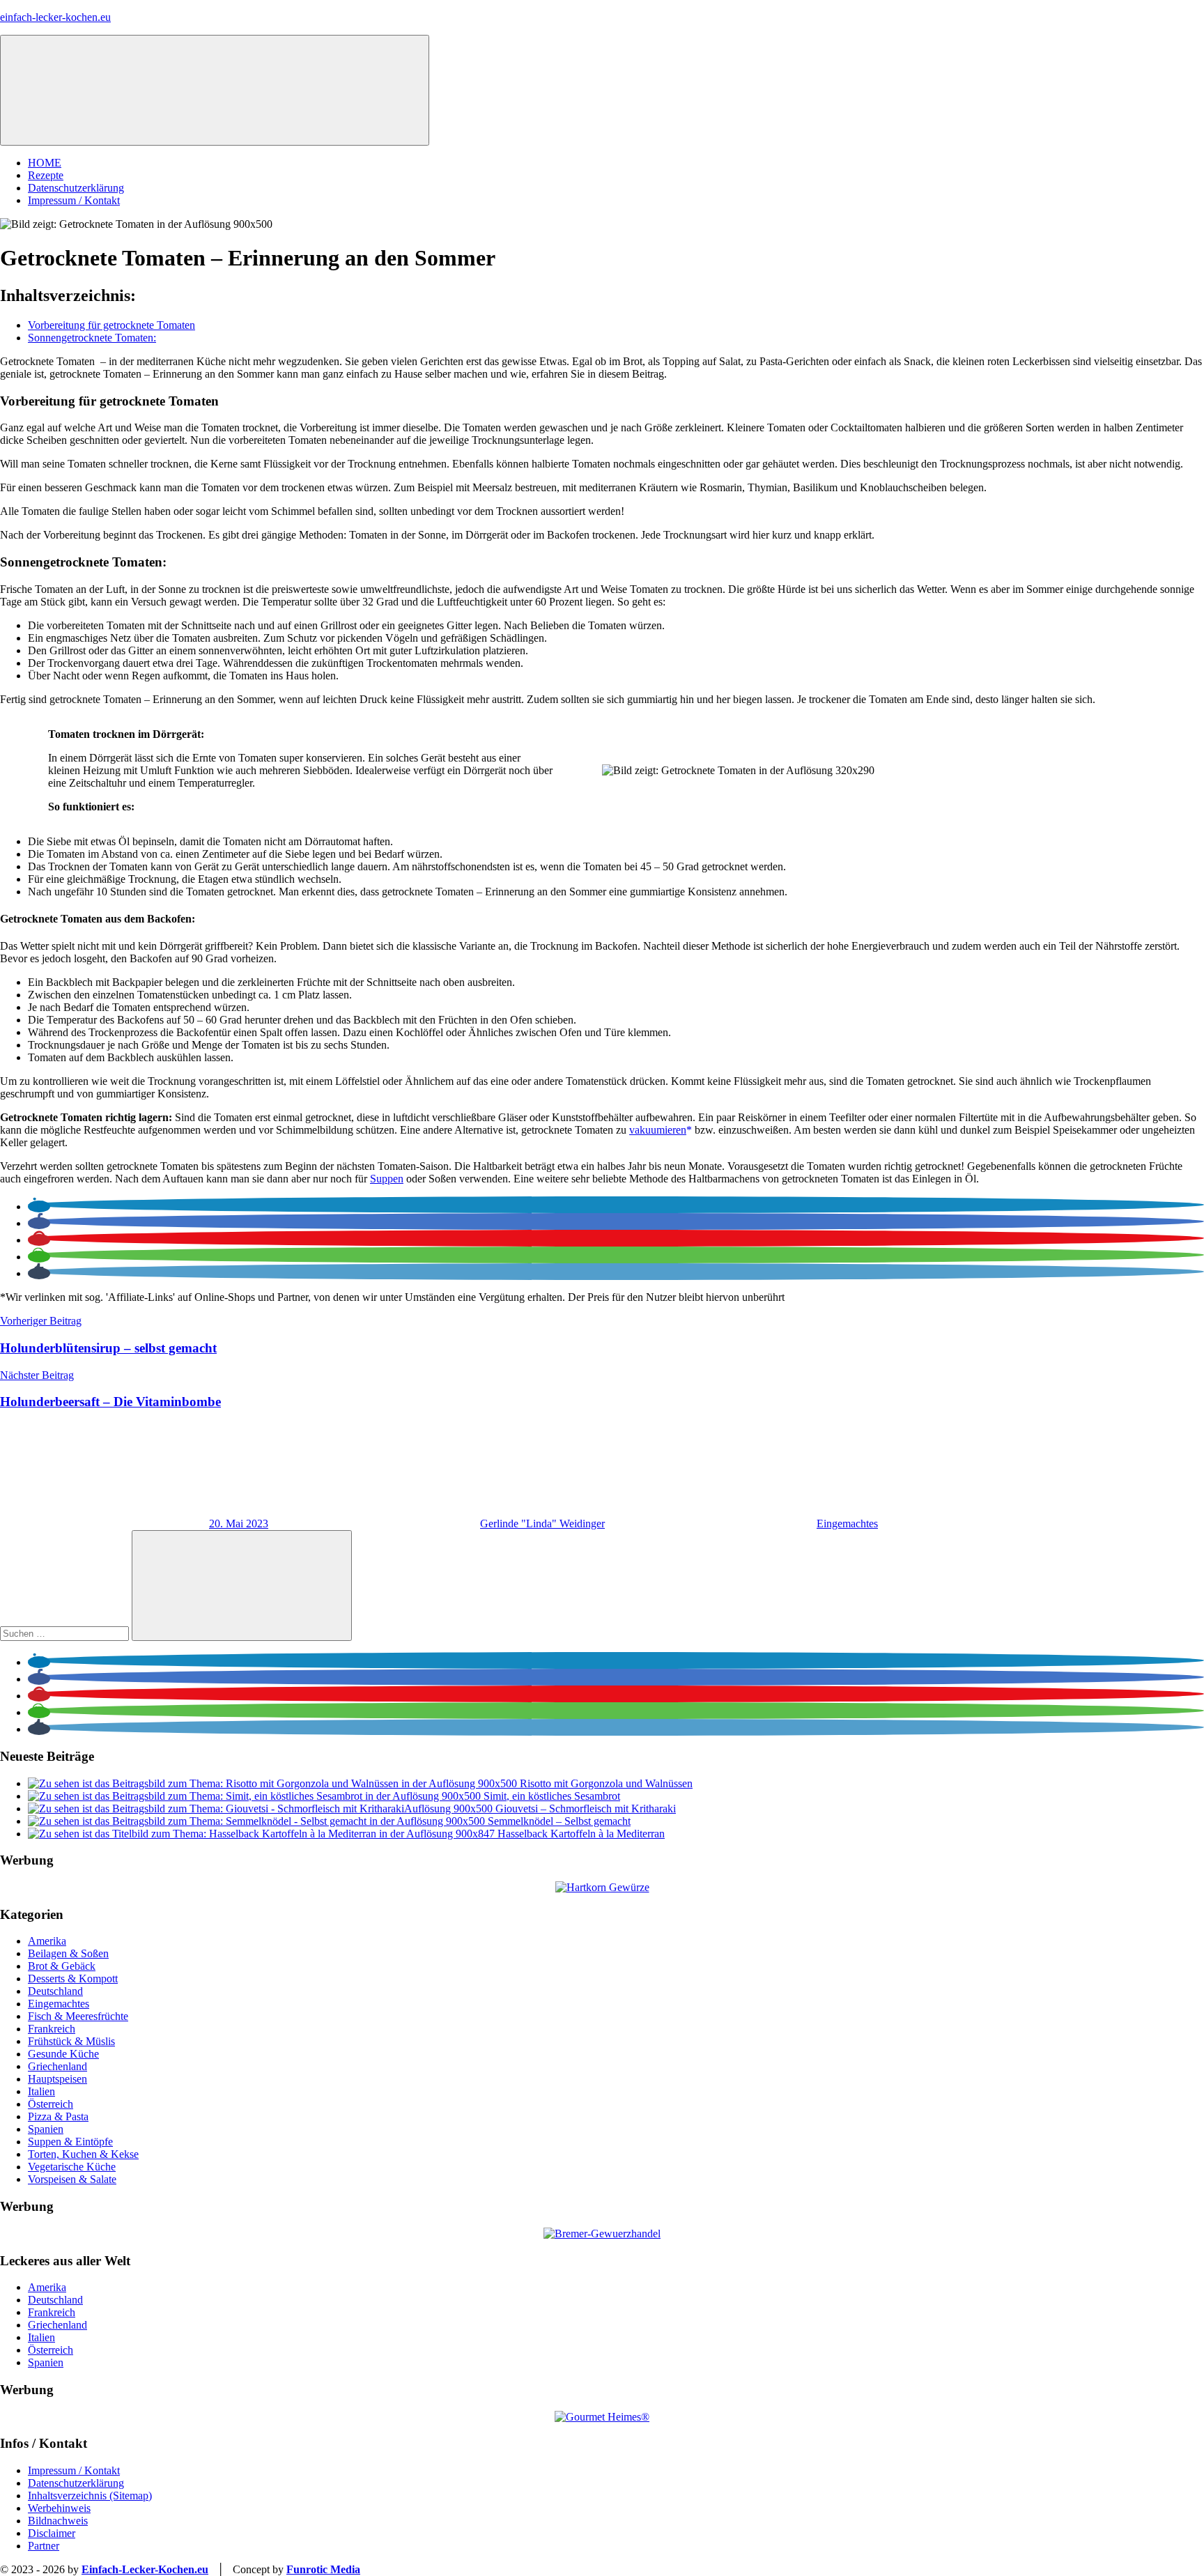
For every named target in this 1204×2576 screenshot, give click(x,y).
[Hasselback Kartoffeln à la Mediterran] (263, 1834)
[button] (39, 1206)
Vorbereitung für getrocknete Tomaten (111, 325)
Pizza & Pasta (58, 2116)
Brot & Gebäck (62, 1966)
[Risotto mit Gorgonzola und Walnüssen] (274, 1783)
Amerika (47, 1941)
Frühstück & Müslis (71, 2041)
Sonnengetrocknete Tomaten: (92, 338)
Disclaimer (52, 2533)
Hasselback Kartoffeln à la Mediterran (581, 1834)
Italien (41, 2091)
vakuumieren (658, 1130)
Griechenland (57, 2066)
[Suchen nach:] (66, 1633)
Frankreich (52, 2029)
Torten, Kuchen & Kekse (83, 2154)
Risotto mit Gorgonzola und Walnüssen (606, 1783)
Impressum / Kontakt (74, 200)
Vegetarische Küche (72, 2167)
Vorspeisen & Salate (72, 2179)
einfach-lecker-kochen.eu (55, 17)
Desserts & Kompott (73, 1979)
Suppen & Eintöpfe (70, 2142)
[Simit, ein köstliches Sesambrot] (256, 1796)
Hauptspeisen (57, 2079)
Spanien (46, 2129)
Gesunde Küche (63, 2054)
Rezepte (46, 175)
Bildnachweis (58, 2521)
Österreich (51, 2104)
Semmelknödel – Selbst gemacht (559, 1821)
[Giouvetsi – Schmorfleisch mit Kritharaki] (262, 1808)
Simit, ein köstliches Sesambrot (552, 1796)
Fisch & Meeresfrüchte (78, 2016)
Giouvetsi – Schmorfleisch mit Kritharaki (586, 1808)
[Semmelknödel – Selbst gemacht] (258, 1821)
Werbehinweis (59, 2508)
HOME (45, 163)
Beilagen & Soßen (68, 1953)
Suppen (387, 1179)
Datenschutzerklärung (76, 188)
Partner (44, 2546)
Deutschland (55, 1991)
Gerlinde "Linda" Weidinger (542, 1524)
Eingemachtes (847, 1524)
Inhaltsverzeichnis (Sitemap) (90, 2496)
